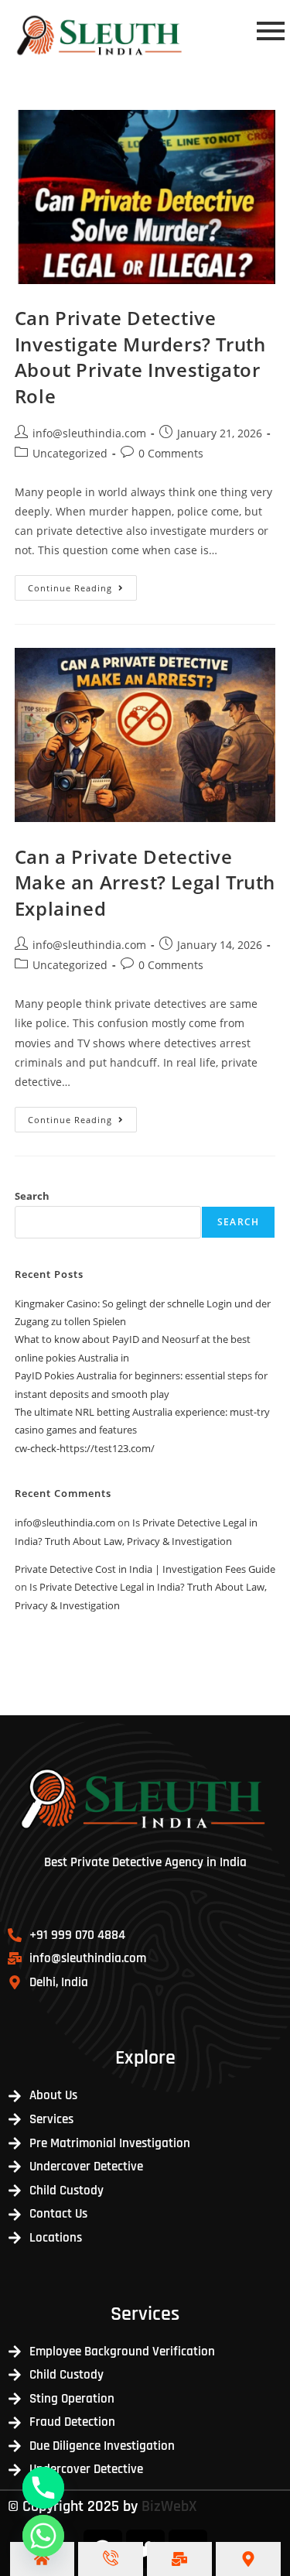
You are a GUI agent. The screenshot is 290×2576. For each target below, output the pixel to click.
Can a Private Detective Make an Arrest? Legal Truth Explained (145, 882)
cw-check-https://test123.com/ (85, 1448)
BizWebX (169, 2506)
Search (32, 1196)
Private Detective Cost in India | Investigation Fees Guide (145, 1569)
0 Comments (171, 453)
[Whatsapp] (43, 2536)
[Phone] (43, 2488)
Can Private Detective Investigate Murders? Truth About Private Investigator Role (140, 357)
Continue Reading (82, 584)
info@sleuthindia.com (89, 433)
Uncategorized (70, 453)
